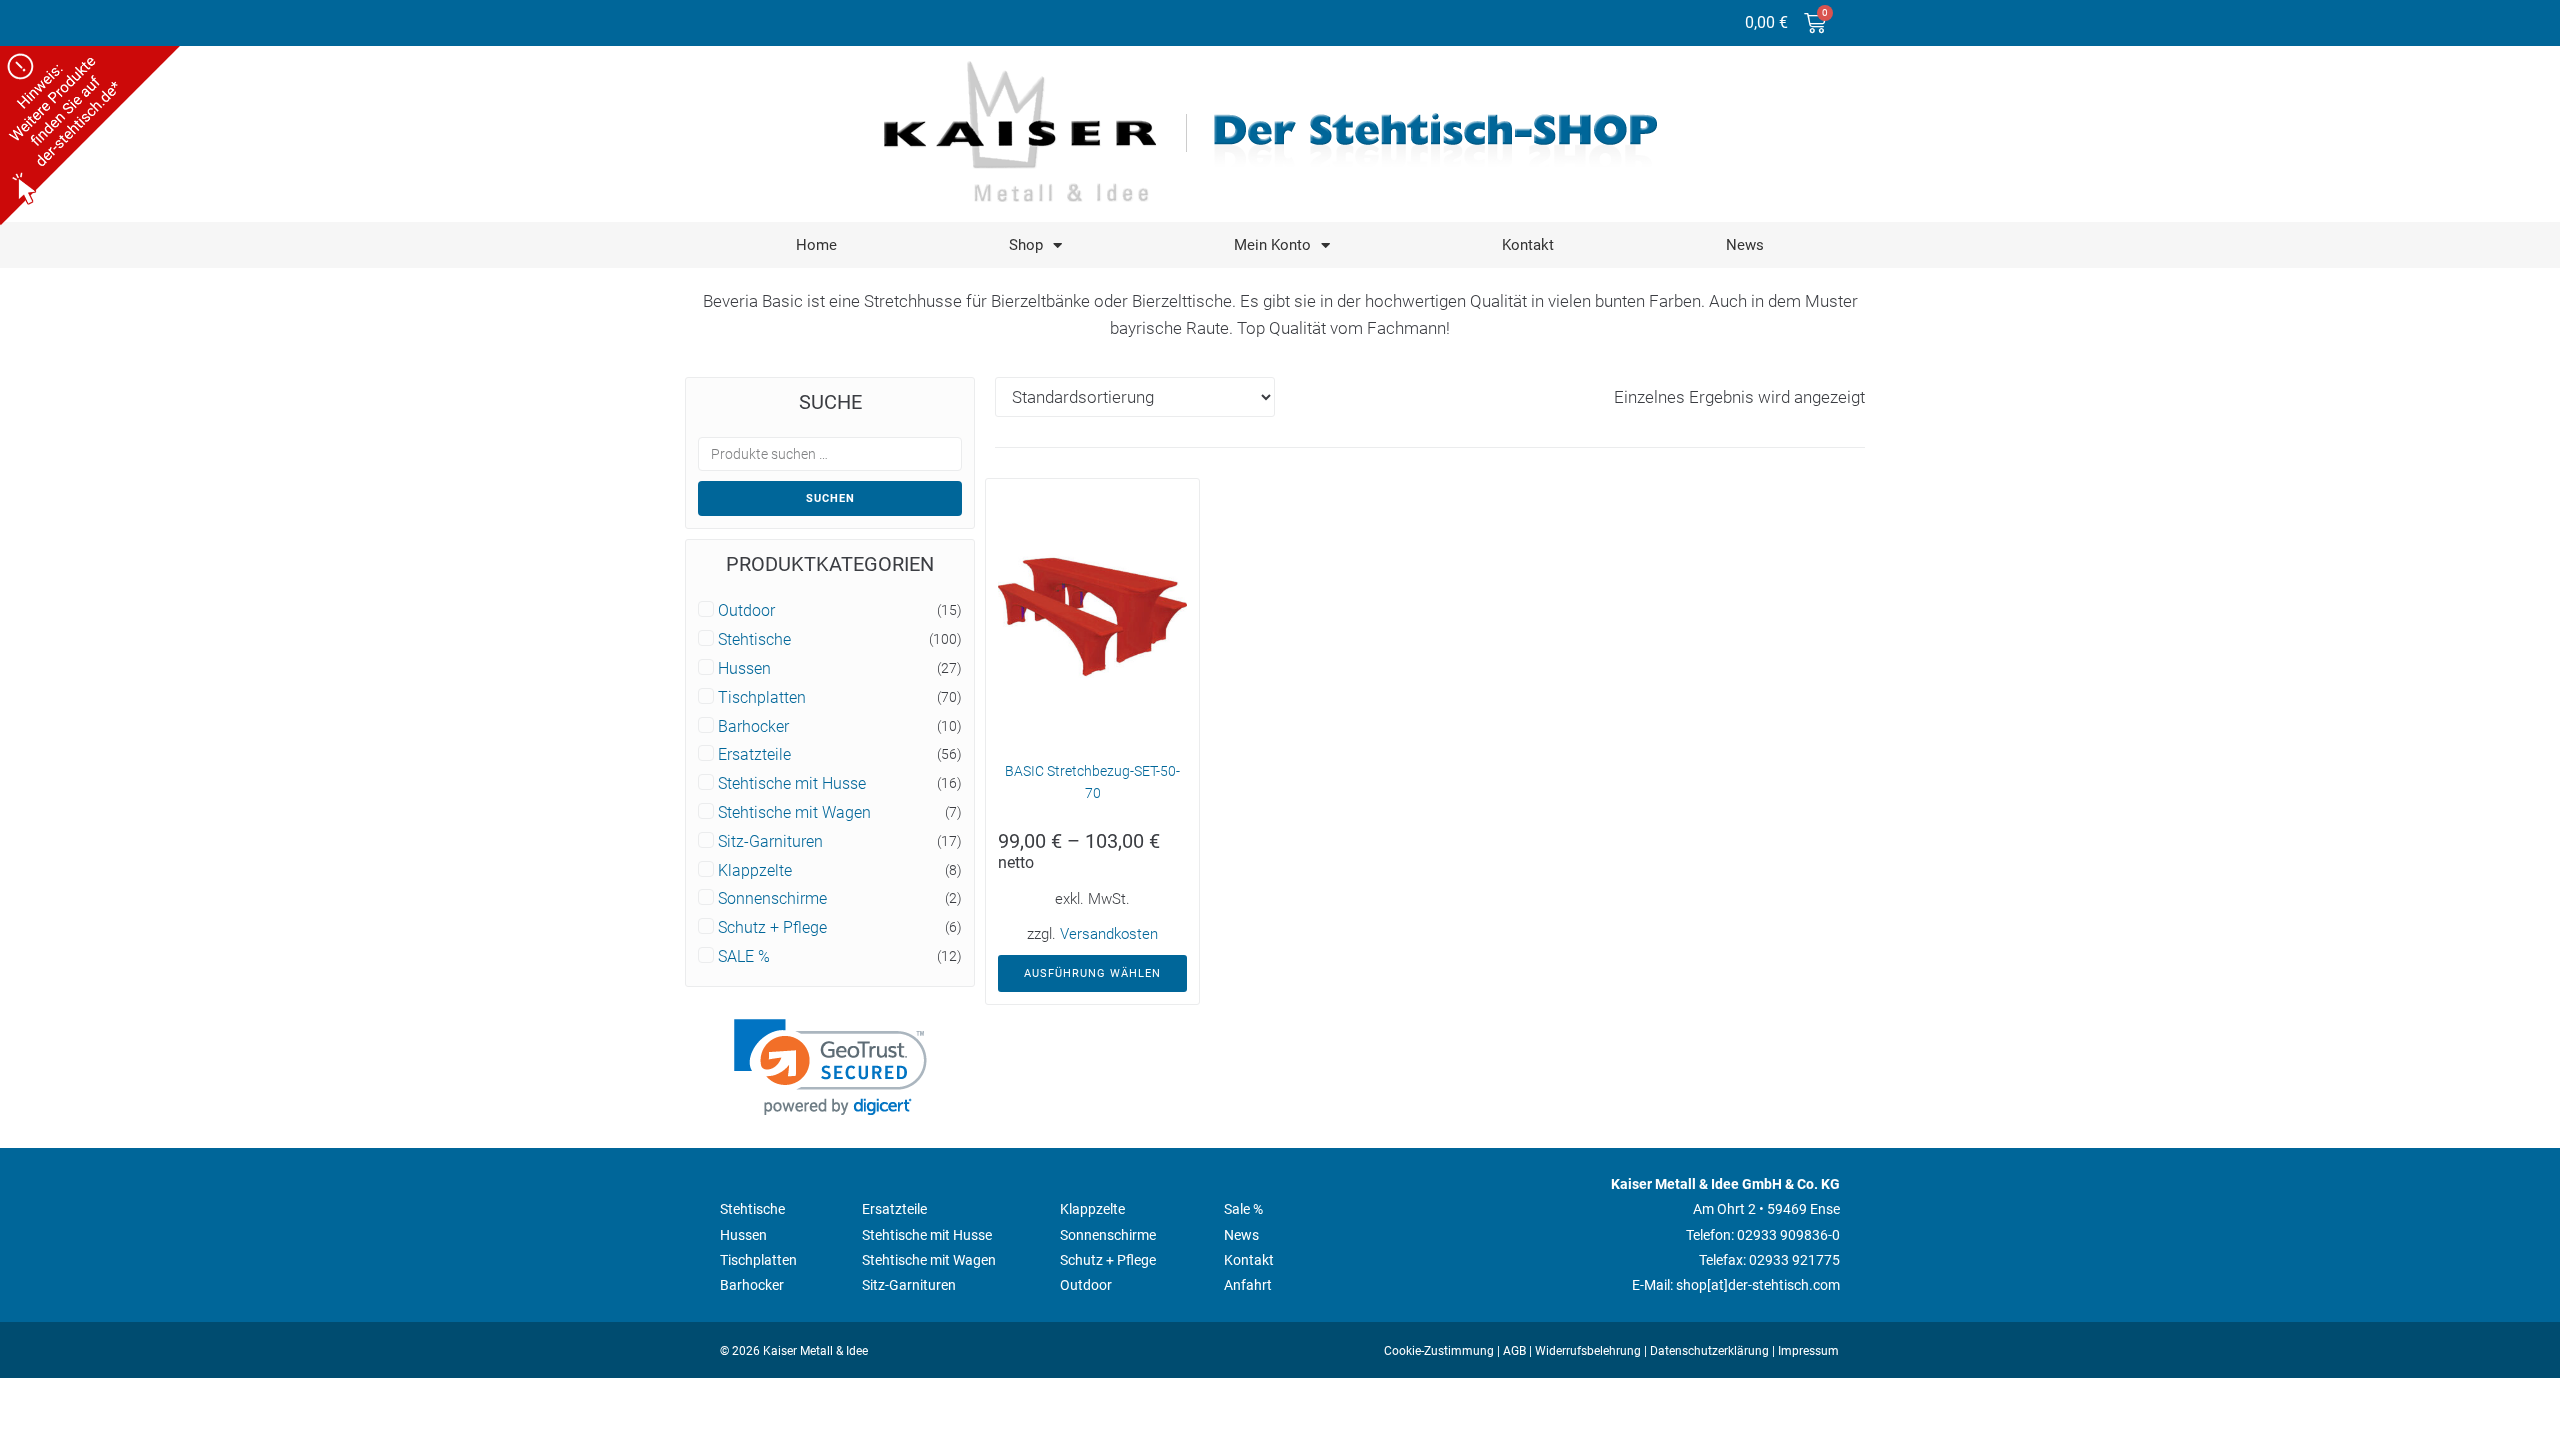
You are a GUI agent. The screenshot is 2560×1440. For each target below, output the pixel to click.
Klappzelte (755, 871)
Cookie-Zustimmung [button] (1439, 1351)
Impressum (1808, 1351)
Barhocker (753, 727)
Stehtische (754, 640)
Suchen (830, 498)
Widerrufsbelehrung (1588, 1351)
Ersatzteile (754, 755)
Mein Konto (1272, 245)
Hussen (744, 669)
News (1745, 245)
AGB (1514, 1351)
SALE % (744, 957)
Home (816, 245)
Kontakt (1528, 245)
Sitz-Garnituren (770, 842)
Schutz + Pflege (772, 928)
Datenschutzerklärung (1709, 1351)
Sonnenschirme (772, 899)
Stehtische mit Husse (792, 784)
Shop (1026, 245)
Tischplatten (762, 698)
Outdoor (746, 611)
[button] (830, 1067)
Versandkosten (1109, 934)
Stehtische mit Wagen (794, 813)
